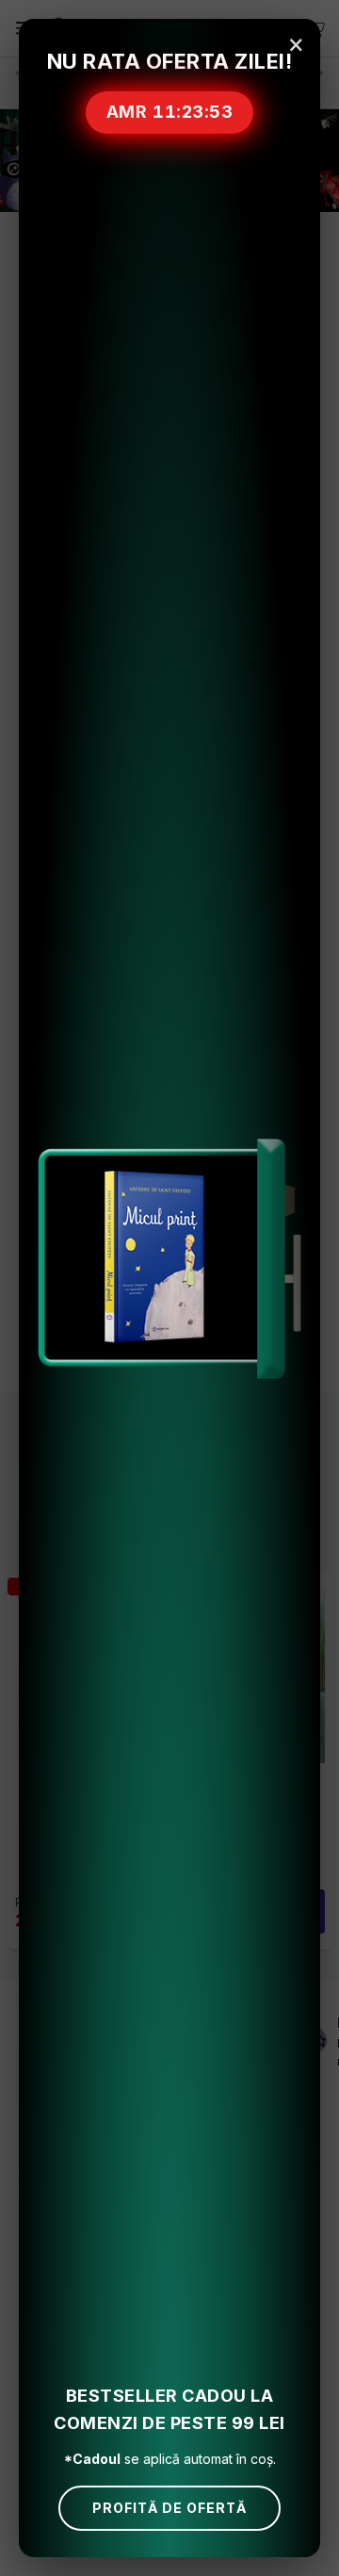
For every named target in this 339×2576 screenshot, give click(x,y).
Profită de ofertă (169, 2508)
